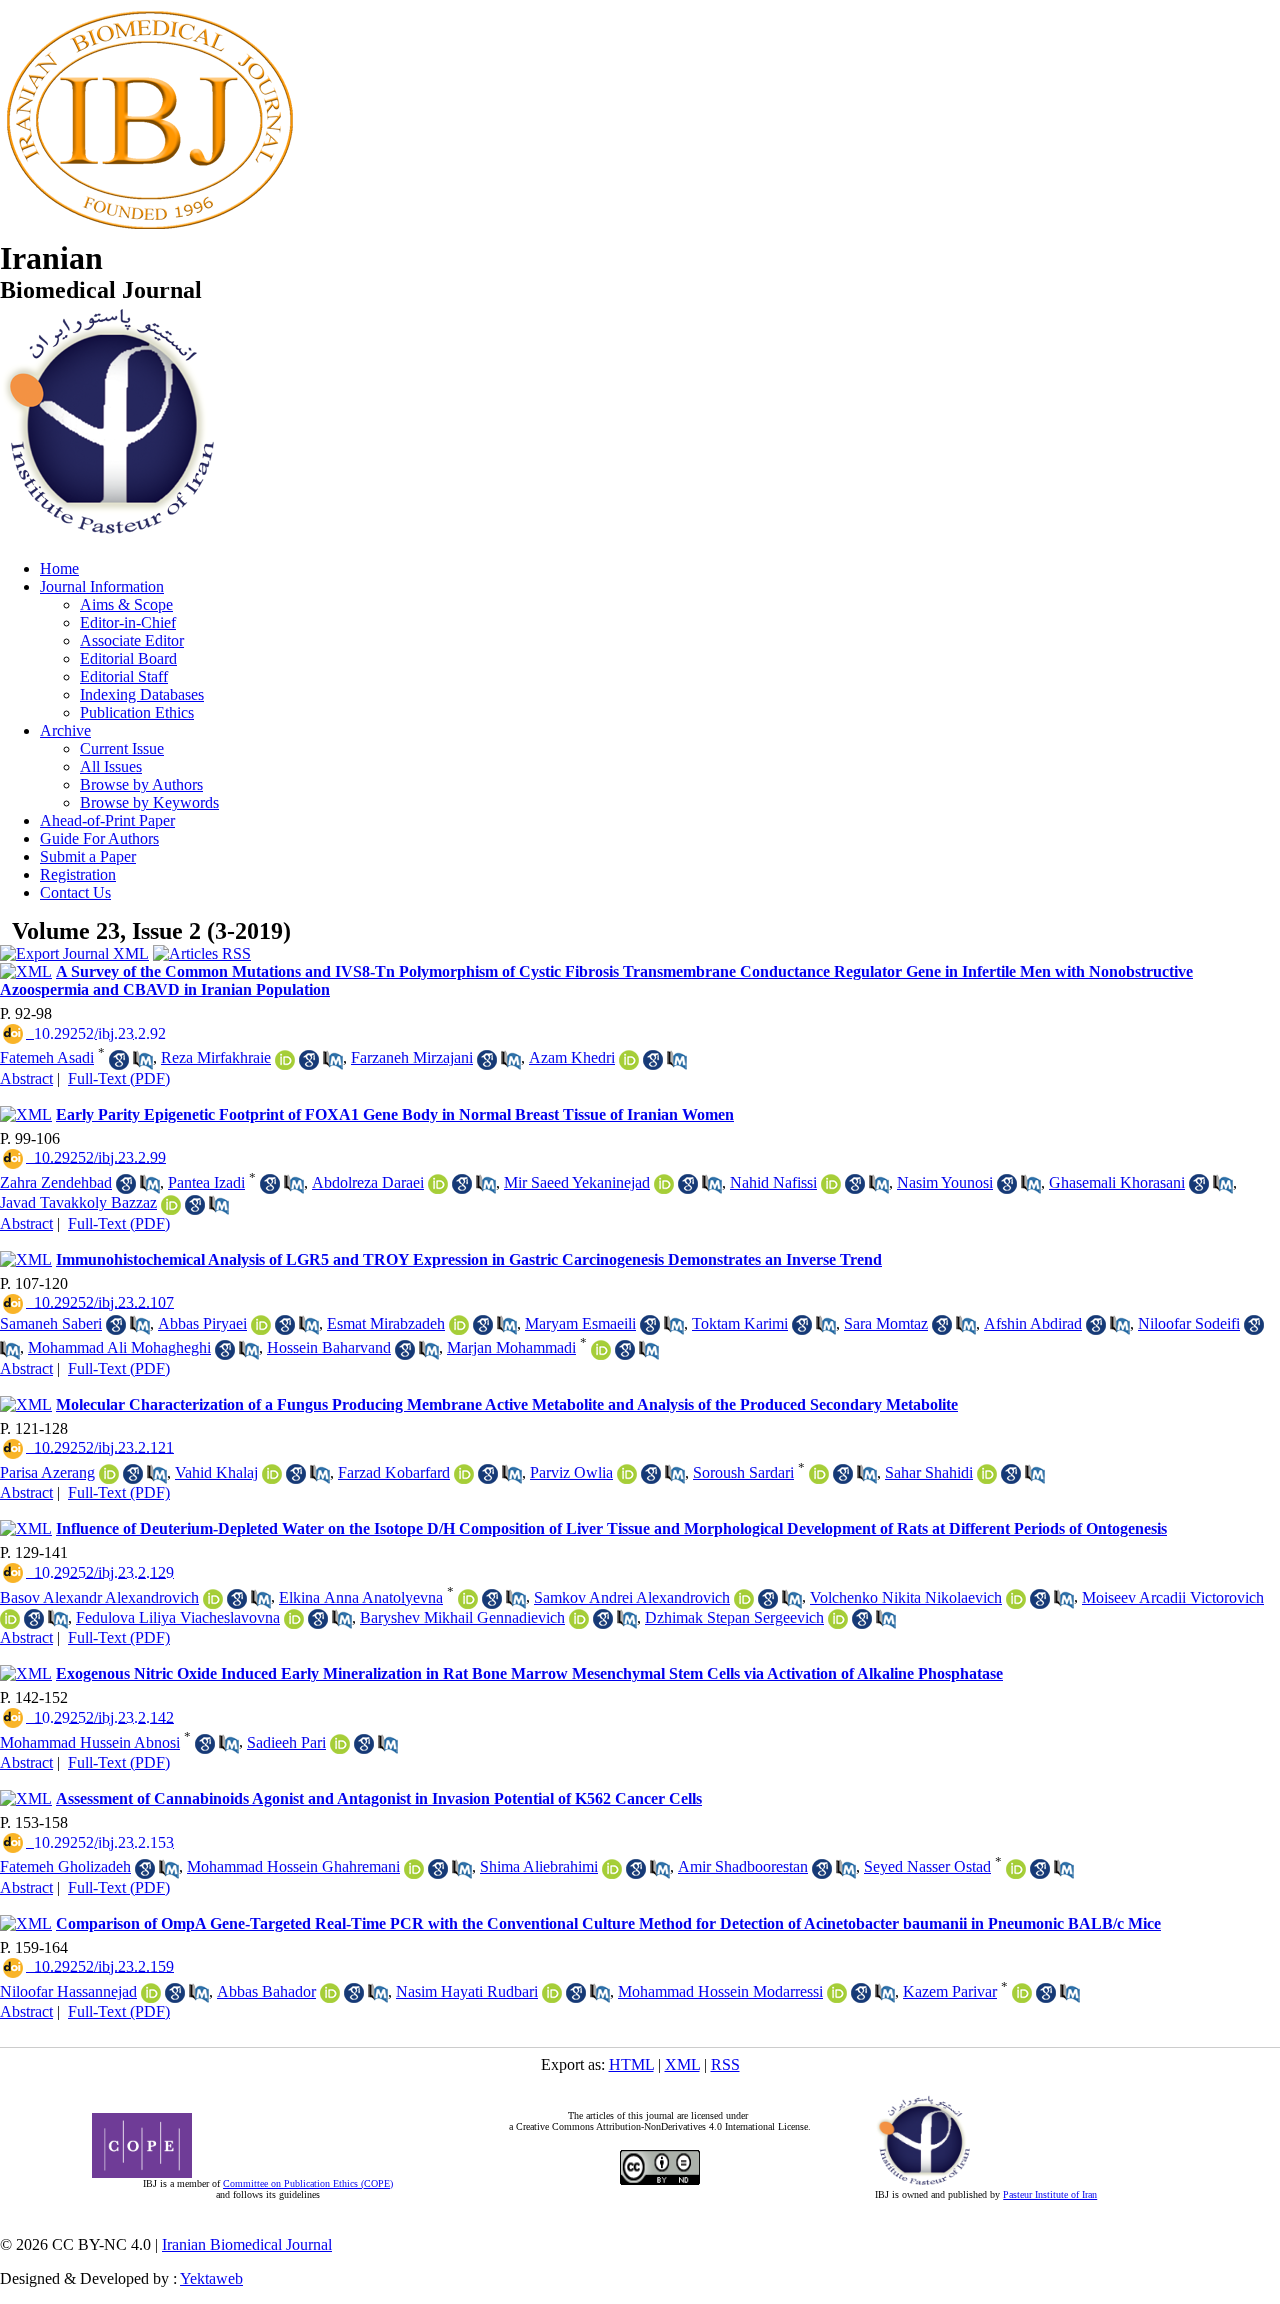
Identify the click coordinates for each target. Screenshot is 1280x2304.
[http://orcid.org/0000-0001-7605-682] (10, 1619)
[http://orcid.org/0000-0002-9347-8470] (744, 1599)
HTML (631, 2064)
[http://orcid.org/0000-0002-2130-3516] (579, 1619)
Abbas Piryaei (202, 1323)
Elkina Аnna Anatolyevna (361, 1597)
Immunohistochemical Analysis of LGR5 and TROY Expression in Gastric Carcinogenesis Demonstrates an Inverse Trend (469, 1259)
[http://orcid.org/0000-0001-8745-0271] (612, 1869)
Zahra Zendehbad (56, 1182)
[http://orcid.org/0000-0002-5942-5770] (552, 1993)
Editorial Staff (124, 676)
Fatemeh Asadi (47, 1057)
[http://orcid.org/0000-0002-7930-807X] (151, 1993)
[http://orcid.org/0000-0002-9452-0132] (468, 1599)
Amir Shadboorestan (743, 1866)
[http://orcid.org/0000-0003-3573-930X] (294, 1619)
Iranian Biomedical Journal (247, 2244)
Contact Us (75, 892)
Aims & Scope (126, 604)
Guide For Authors (99, 838)
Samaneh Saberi (51, 1323)
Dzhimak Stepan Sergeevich (734, 1617)
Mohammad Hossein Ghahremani (293, 1866)
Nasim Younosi (945, 1182)
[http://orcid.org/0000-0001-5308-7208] (330, 1993)
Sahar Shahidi (929, 1472)
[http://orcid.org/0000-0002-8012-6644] (1016, 1599)
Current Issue (122, 748)
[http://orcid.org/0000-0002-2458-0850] (340, 1744)
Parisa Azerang (47, 1472)
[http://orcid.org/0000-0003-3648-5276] (664, 1184)
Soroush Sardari (743, 1472)
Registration (78, 874)
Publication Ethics (137, 712)
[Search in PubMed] (143, 1060)
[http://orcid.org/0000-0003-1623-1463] (171, 1205)
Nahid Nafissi (773, 1182)
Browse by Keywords (149, 802)
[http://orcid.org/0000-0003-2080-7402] (819, 1474)
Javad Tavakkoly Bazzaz (78, 1202)
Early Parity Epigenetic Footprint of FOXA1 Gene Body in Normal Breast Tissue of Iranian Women (395, 1114)
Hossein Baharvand (329, 1347)
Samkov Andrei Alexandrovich (632, 1597)
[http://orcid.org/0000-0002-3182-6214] (261, 1325)
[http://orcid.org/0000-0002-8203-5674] (837, 1993)
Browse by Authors (141, 784)
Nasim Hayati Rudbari (467, 1991)
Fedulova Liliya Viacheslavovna (178, 1617)
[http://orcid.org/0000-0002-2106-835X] (438, 1184)
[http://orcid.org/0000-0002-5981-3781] (627, 1474)
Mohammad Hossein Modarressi (720, 1991)
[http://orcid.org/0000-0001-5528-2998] (464, 1474)
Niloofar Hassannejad (68, 1991)
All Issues (111, 766)
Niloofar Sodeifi (1189, 1323)
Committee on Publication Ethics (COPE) (308, 2183)
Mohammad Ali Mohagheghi (119, 1347)
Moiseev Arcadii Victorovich (1173, 1597)
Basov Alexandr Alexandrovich (99, 1597)
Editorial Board (128, 658)
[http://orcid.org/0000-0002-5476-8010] (1016, 1869)
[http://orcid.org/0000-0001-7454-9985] (831, 1184)
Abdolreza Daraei (368, 1182)
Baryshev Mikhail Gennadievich (462, 1617)
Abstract (26, 1078)
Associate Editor (132, 640)
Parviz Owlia (571, 1472)
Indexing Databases (142, 694)
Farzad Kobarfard (394, 1472)
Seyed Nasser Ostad (927, 1866)
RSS (725, 2064)
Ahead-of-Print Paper (107, 820)
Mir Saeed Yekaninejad (577, 1182)
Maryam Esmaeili (580, 1323)
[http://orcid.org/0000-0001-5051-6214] (414, 1869)
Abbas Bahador (266, 1991)
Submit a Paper (88, 856)
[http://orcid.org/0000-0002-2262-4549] (213, 1599)
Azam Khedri (572, 1057)
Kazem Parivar (950, 1991)
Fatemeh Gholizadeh (65, 1866)
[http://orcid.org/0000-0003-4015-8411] (987, 1474)
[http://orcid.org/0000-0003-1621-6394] (272, 1474)
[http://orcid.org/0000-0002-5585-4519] (601, 1350)
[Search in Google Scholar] (119, 1060)
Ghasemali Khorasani (1117, 1182)
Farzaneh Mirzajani (412, 1057)
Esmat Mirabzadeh (386, 1323)
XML (682, 2064)
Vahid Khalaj (216, 1472)
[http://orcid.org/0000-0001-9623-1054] (629, 1060)
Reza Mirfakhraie (216, 1057)
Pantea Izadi (206, 1182)
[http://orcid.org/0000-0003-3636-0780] (459, 1325)
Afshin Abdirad (1033, 1323)
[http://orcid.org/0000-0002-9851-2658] (109, 1474)
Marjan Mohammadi (511, 1347)
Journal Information (102, 586)
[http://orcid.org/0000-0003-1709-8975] (285, 1060)
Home (59, 568)
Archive (65, 730)
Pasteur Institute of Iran (1050, 2194)
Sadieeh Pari (286, 1742)
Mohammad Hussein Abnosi (90, 1742)
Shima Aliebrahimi (539, 1866)
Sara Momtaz (886, 1323)
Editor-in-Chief (128, 622)
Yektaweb (211, 2278)
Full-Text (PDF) (119, 1078)
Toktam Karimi (740, 1323)
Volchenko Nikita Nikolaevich (906, 1597)
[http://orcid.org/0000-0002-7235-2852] (1022, 1993)
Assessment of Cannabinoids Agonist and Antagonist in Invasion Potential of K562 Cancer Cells (379, 1798)
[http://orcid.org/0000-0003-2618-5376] (838, 1619)
